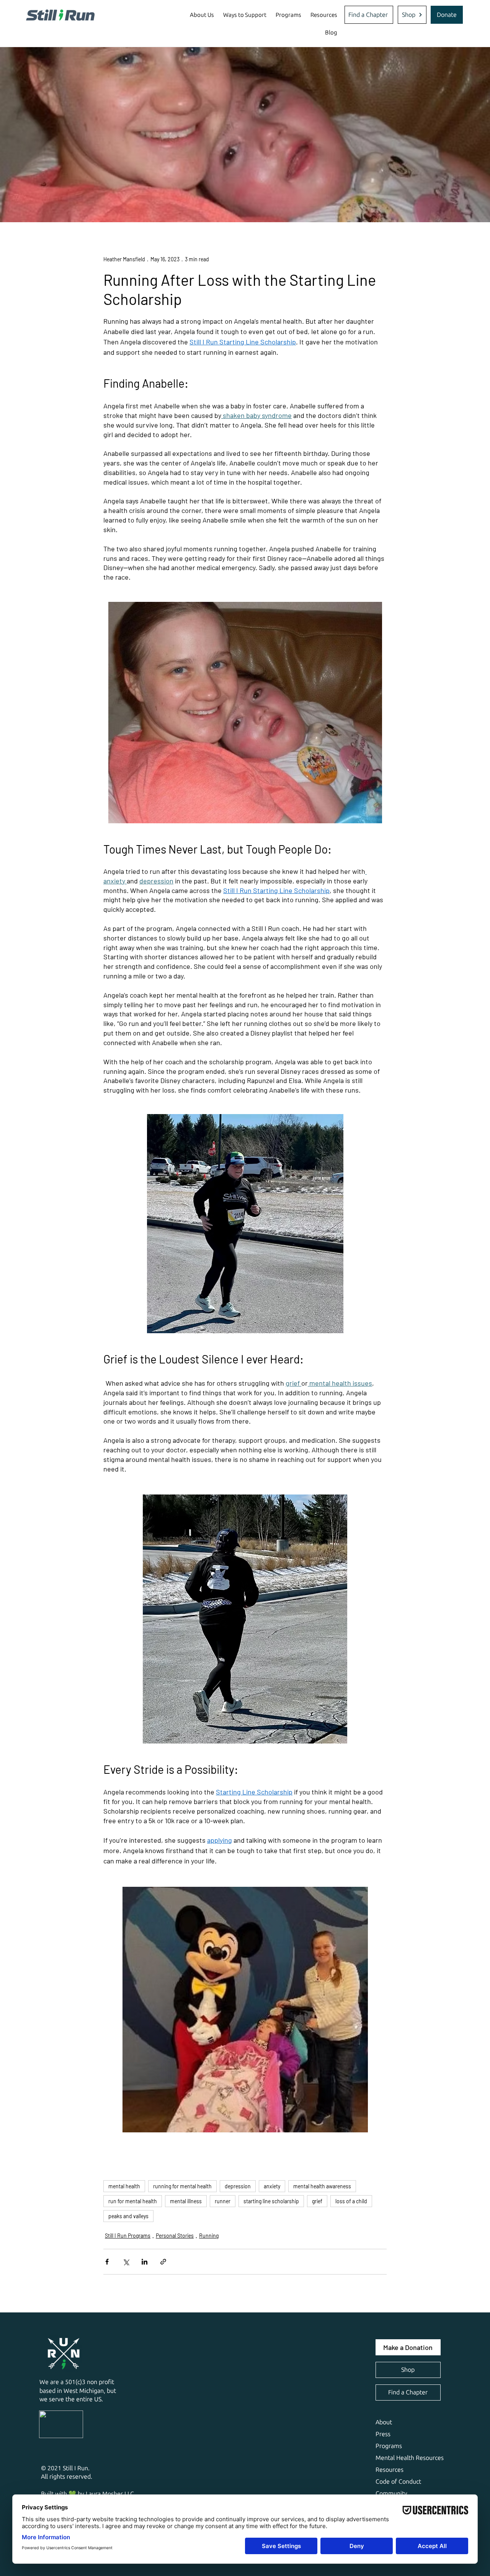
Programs (389, 2446)
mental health (124, 2186)
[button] (202, 15)
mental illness (186, 2201)
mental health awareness (322, 2186)
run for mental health (133, 2201)
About (384, 2422)
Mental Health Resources (410, 2458)
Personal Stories (175, 2236)
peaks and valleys (128, 2216)
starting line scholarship (271, 2201)
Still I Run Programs (128, 2236)
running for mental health (182, 2186)
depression (238, 2186)
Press (383, 2434)
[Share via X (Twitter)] (126, 2262)
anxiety (272, 2186)
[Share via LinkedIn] (145, 2262)
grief (317, 2201)
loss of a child (351, 2201)
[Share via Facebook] (107, 2262)
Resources (390, 2470)
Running (209, 2236)
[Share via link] (163, 2262)
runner (223, 2201)
